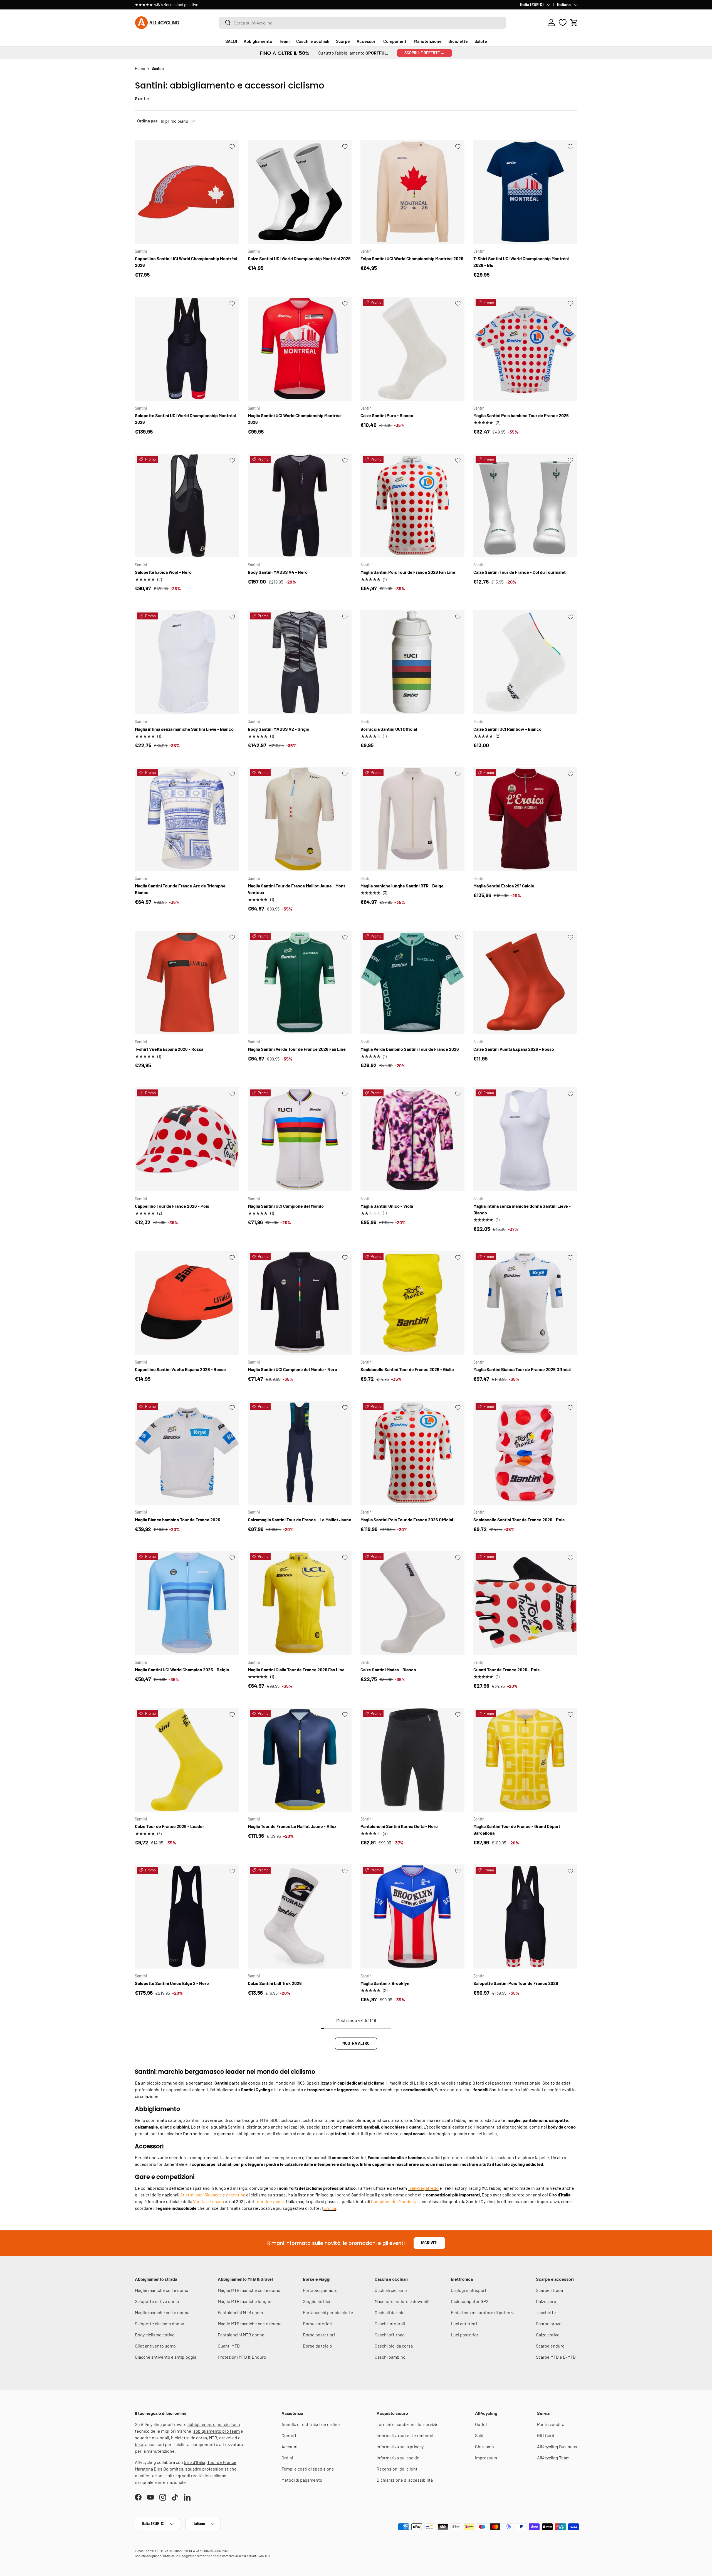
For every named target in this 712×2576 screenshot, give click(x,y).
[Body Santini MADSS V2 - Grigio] (300, 662)
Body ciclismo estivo (155, 2335)
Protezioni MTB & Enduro (242, 2357)
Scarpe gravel (549, 2323)
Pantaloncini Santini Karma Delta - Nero (399, 1826)
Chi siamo (484, 2446)
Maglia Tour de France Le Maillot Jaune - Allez (292, 1826)
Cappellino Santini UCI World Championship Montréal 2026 (186, 262)
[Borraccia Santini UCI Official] (412, 662)
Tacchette (546, 2312)
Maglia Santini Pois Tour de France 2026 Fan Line (408, 572)
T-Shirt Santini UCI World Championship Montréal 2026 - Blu (521, 262)
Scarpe (343, 41)
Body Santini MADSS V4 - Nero (278, 572)
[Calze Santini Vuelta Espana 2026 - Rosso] (525, 983)
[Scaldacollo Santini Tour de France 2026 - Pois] (525, 1453)
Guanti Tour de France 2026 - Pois (506, 1670)
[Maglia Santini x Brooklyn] (412, 1916)
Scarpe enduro (550, 2346)
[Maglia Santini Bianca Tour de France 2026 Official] (525, 1303)
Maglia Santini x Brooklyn (385, 1983)
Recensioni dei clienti (398, 2469)
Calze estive (548, 2335)
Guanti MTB (229, 2346)
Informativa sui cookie (398, 2458)
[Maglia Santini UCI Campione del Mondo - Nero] (300, 1303)
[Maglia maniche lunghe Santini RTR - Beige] (412, 819)
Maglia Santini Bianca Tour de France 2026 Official (522, 1369)
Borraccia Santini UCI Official (389, 729)
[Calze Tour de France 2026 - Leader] (187, 1760)
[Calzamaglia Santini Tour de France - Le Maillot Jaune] (300, 1453)
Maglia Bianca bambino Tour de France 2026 (178, 1520)
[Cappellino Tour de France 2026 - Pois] (187, 1139)
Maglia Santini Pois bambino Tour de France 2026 (521, 415)
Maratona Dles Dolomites (159, 2469)
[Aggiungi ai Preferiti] (232, 147)
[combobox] (362, 23)
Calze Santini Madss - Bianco (388, 1670)
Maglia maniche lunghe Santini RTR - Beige (402, 886)
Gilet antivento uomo (155, 2346)
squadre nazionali (152, 2438)
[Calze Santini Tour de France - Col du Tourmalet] (525, 506)
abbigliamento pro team (217, 2431)
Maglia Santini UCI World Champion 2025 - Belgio (182, 1670)
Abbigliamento (258, 41)
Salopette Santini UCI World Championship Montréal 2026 (185, 419)
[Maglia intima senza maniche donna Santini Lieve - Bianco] (525, 1139)
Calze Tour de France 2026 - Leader (170, 1826)
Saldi (480, 2435)
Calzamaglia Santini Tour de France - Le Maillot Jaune (300, 1520)
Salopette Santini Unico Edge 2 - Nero (172, 1983)
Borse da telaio (317, 2346)
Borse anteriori (318, 2323)
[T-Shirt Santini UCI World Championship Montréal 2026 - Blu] (525, 192)
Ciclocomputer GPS (470, 2301)
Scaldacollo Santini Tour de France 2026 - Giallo (407, 1369)
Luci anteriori (464, 2323)
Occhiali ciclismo (391, 2290)
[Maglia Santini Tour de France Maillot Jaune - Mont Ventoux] (300, 819)
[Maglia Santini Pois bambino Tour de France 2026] (525, 349)
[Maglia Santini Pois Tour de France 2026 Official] (412, 1453)
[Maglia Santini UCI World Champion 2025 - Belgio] (187, 1603)
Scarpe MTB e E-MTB (556, 2357)
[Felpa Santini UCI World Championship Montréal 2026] (412, 192)
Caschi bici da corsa (394, 2346)
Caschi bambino (390, 2357)
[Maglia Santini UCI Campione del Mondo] (300, 1139)
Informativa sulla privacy (400, 2446)
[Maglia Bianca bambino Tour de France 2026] (187, 1453)
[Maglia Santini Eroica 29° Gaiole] (525, 819)
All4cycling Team (553, 2458)
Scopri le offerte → (424, 53)
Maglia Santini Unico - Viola (387, 1206)
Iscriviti (429, 2243)
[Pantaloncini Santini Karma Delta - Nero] (412, 1760)
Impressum (486, 2458)
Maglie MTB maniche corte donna (250, 2323)
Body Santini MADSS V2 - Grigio (279, 729)
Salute (481, 41)
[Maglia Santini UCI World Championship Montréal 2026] (300, 349)
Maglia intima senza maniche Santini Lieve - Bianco (184, 729)
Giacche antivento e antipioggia (166, 2357)
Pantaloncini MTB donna (241, 2335)
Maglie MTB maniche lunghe (245, 2301)
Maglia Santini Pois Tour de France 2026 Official (407, 1520)
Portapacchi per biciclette (328, 2312)
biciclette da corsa (189, 2438)
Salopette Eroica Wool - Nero (163, 572)
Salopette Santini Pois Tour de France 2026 (516, 1983)
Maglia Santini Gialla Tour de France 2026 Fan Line (296, 1670)
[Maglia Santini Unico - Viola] (412, 1139)
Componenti (395, 41)
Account (290, 2446)
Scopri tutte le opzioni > (223, 5)
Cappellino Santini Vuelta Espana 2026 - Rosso (180, 1369)
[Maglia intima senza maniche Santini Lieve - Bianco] (187, 662)
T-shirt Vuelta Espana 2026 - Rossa (169, 1049)
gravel (225, 2438)
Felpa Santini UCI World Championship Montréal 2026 (412, 258)
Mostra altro (356, 2043)
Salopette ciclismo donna (160, 2323)
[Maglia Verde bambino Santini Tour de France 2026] (412, 983)
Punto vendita (551, 2424)
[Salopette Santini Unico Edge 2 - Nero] (187, 1916)
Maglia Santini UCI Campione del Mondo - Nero (292, 1369)
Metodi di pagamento (302, 2480)
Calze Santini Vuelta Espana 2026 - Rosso (514, 1049)
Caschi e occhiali (313, 41)
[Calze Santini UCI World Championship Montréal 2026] (300, 192)
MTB (213, 2438)
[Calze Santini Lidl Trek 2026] (300, 1916)
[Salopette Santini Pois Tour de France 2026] (525, 1916)
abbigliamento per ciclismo (214, 2424)
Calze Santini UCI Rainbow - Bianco (507, 729)
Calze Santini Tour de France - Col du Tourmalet (520, 572)
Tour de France (222, 2462)
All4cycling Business (557, 2446)
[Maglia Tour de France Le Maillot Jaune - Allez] (300, 1760)
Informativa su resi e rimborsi (405, 2435)
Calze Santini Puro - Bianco (387, 415)
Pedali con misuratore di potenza (483, 2312)
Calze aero (546, 2301)
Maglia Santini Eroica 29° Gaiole (504, 886)
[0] (563, 23)
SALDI (231, 41)
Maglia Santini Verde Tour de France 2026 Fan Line (297, 1049)
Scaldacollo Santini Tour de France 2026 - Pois (519, 1520)
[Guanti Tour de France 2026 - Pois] (525, 1603)
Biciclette (458, 41)
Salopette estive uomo (157, 2301)
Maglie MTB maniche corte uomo (249, 2290)
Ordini (287, 2458)
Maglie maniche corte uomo (162, 2290)
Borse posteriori (319, 2335)
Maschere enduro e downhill (402, 2301)
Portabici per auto (320, 2290)
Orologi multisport (469, 2290)
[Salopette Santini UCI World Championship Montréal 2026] (187, 349)
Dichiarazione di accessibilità (405, 2480)
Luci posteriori (465, 2335)
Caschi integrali (390, 2323)
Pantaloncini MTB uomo (240, 2312)
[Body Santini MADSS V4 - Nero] (300, 506)
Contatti (290, 2435)
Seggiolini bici (317, 2301)
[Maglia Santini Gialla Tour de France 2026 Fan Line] (300, 1603)
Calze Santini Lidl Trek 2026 (275, 1983)
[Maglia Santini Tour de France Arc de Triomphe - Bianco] (187, 819)
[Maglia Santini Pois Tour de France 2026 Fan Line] (412, 506)
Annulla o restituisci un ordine (311, 2424)
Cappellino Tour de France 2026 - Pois (172, 1206)
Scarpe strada (549, 2290)
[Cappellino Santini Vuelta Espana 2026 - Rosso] (187, 1303)
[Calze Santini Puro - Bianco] (412, 349)
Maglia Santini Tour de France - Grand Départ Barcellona (517, 1830)
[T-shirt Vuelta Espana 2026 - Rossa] (187, 983)
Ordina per (147, 121)
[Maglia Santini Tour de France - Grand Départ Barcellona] (525, 1760)
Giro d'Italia (195, 2462)
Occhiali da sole (390, 2312)
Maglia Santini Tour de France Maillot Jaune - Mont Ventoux (296, 889)
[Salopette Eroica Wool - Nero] (187, 506)
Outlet (481, 2424)
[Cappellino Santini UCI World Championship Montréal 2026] (187, 192)
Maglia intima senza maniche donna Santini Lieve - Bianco (522, 1209)
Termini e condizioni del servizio (408, 2424)
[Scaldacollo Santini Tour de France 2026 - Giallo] (412, 1303)
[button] (574, 23)
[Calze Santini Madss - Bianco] (412, 1603)
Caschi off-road (390, 2335)
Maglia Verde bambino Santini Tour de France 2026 (410, 1049)
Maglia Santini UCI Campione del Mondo (286, 1206)
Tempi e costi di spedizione (308, 2469)
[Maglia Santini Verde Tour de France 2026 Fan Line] (300, 983)
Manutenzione (428, 41)
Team (284, 41)
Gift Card (546, 2435)
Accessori (367, 41)
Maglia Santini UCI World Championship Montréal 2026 (295, 419)
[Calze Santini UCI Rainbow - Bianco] (525, 662)
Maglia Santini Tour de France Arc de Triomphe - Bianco (182, 889)
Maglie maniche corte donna (162, 2312)
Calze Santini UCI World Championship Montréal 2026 (299, 258)
